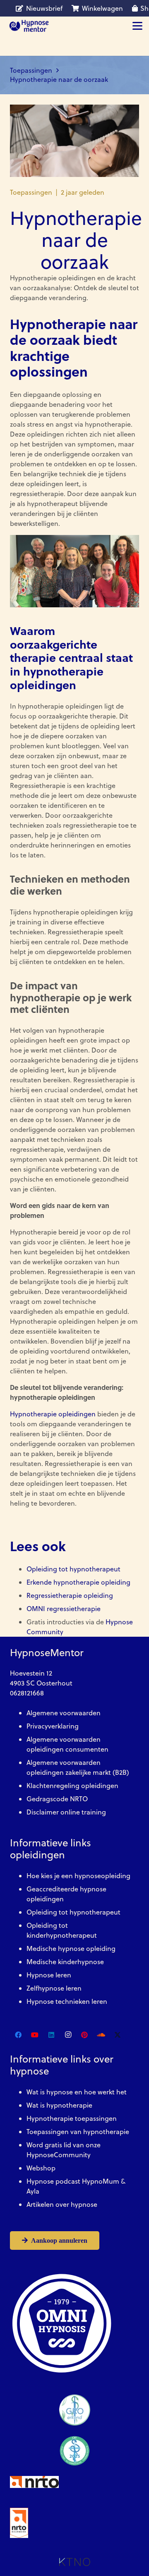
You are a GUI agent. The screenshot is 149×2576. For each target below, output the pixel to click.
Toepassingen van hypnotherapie (78, 2132)
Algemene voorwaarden (64, 1713)
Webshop (41, 2168)
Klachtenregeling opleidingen (72, 1786)
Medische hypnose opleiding (71, 1948)
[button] (137, 26)
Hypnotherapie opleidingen (53, 1414)
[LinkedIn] (51, 2035)
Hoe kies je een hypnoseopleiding (78, 1876)
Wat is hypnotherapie (59, 2105)
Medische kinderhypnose (65, 1962)
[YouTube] (35, 2035)
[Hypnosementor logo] (29, 26)
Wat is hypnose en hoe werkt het (77, 2092)
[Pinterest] (84, 2035)
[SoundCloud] (101, 2035)
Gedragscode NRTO (57, 1799)
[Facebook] (18, 2035)
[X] (118, 2035)
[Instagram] (68, 2035)
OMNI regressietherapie (64, 1609)
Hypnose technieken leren (67, 2001)
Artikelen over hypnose (62, 2204)
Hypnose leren (49, 1975)
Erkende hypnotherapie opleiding (78, 1582)
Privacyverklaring (53, 1726)
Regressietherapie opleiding (70, 1595)
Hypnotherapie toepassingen (72, 2118)
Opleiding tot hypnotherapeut (73, 1569)
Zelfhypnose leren (54, 1988)
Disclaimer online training (66, 1812)
